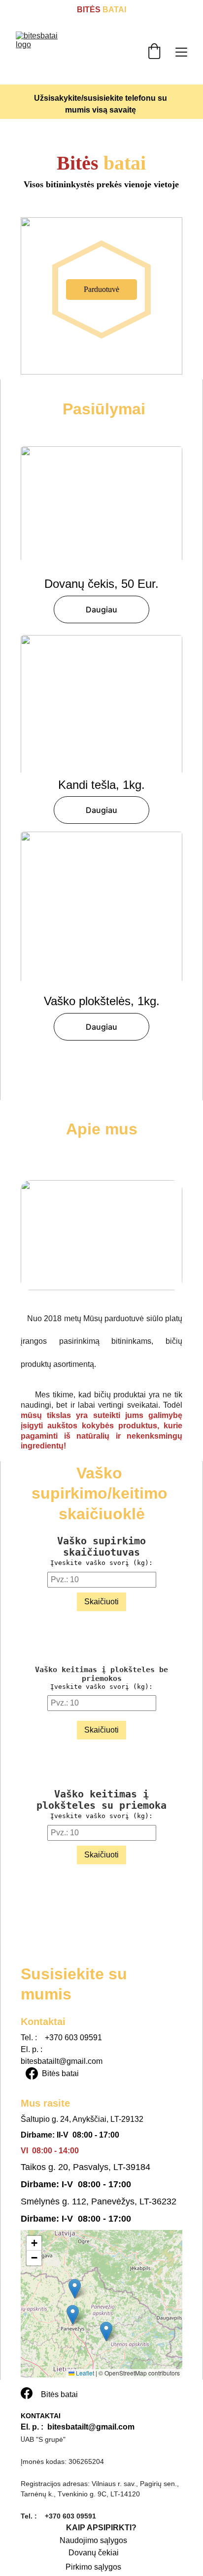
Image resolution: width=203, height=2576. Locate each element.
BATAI (113, 10)
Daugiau (101, 609)
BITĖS (89, 10)
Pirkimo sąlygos (93, 2567)
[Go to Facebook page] (32, 2073)
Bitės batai (60, 2073)
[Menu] (181, 52)
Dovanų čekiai (94, 2553)
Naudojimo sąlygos (93, 2540)
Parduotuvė (101, 289)
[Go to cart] (154, 52)
